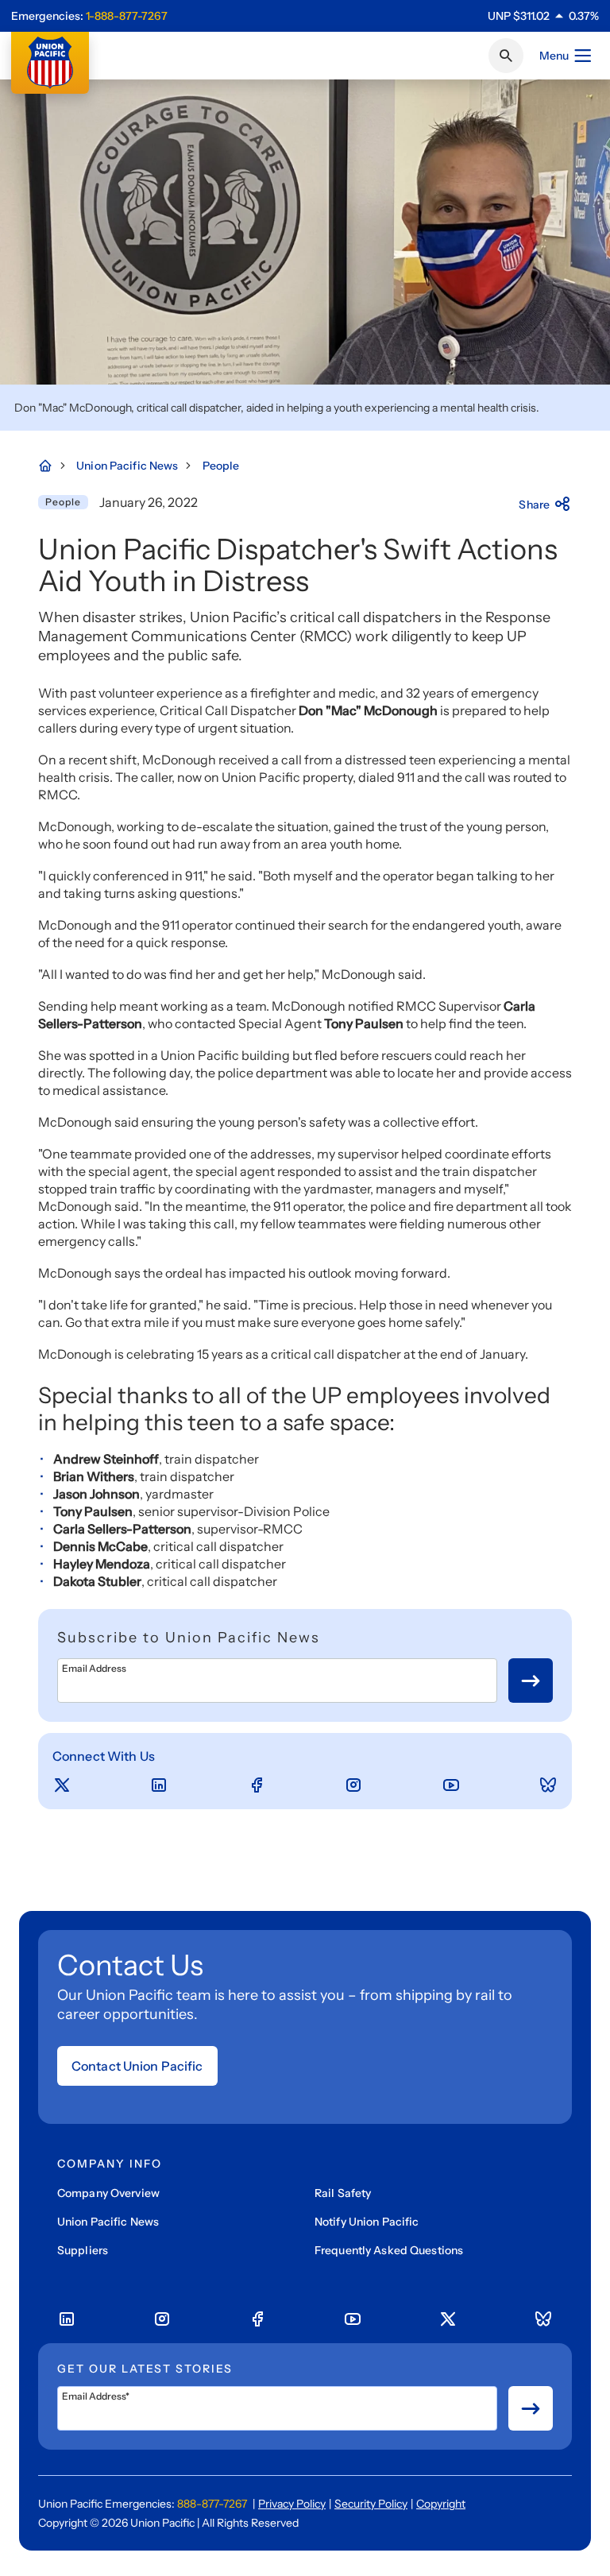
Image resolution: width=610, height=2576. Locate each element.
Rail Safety (343, 2193)
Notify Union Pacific (367, 2222)
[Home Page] (53, 466)
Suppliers (83, 2250)
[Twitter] (62, 1785)
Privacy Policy (292, 2504)
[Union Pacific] (50, 63)
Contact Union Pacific (137, 2066)
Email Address (94, 1669)
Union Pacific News (108, 2222)
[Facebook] (257, 1785)
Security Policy (371, 2504)
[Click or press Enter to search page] (506, 56)
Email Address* (96, 2396)
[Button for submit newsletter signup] (531, 1681)
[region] (543, 16)
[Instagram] (353, 1785)
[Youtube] (451, 1785)
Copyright (441, 2504)
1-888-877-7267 (127, 16)
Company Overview (108, 2193)
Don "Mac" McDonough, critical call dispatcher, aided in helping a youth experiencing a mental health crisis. (277, 408)
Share (534, 505)
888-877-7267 (212, 2504)
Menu (554, 56)
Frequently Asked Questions (389, 2250)
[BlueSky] (548, 1785)
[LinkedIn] (159, 1785)
